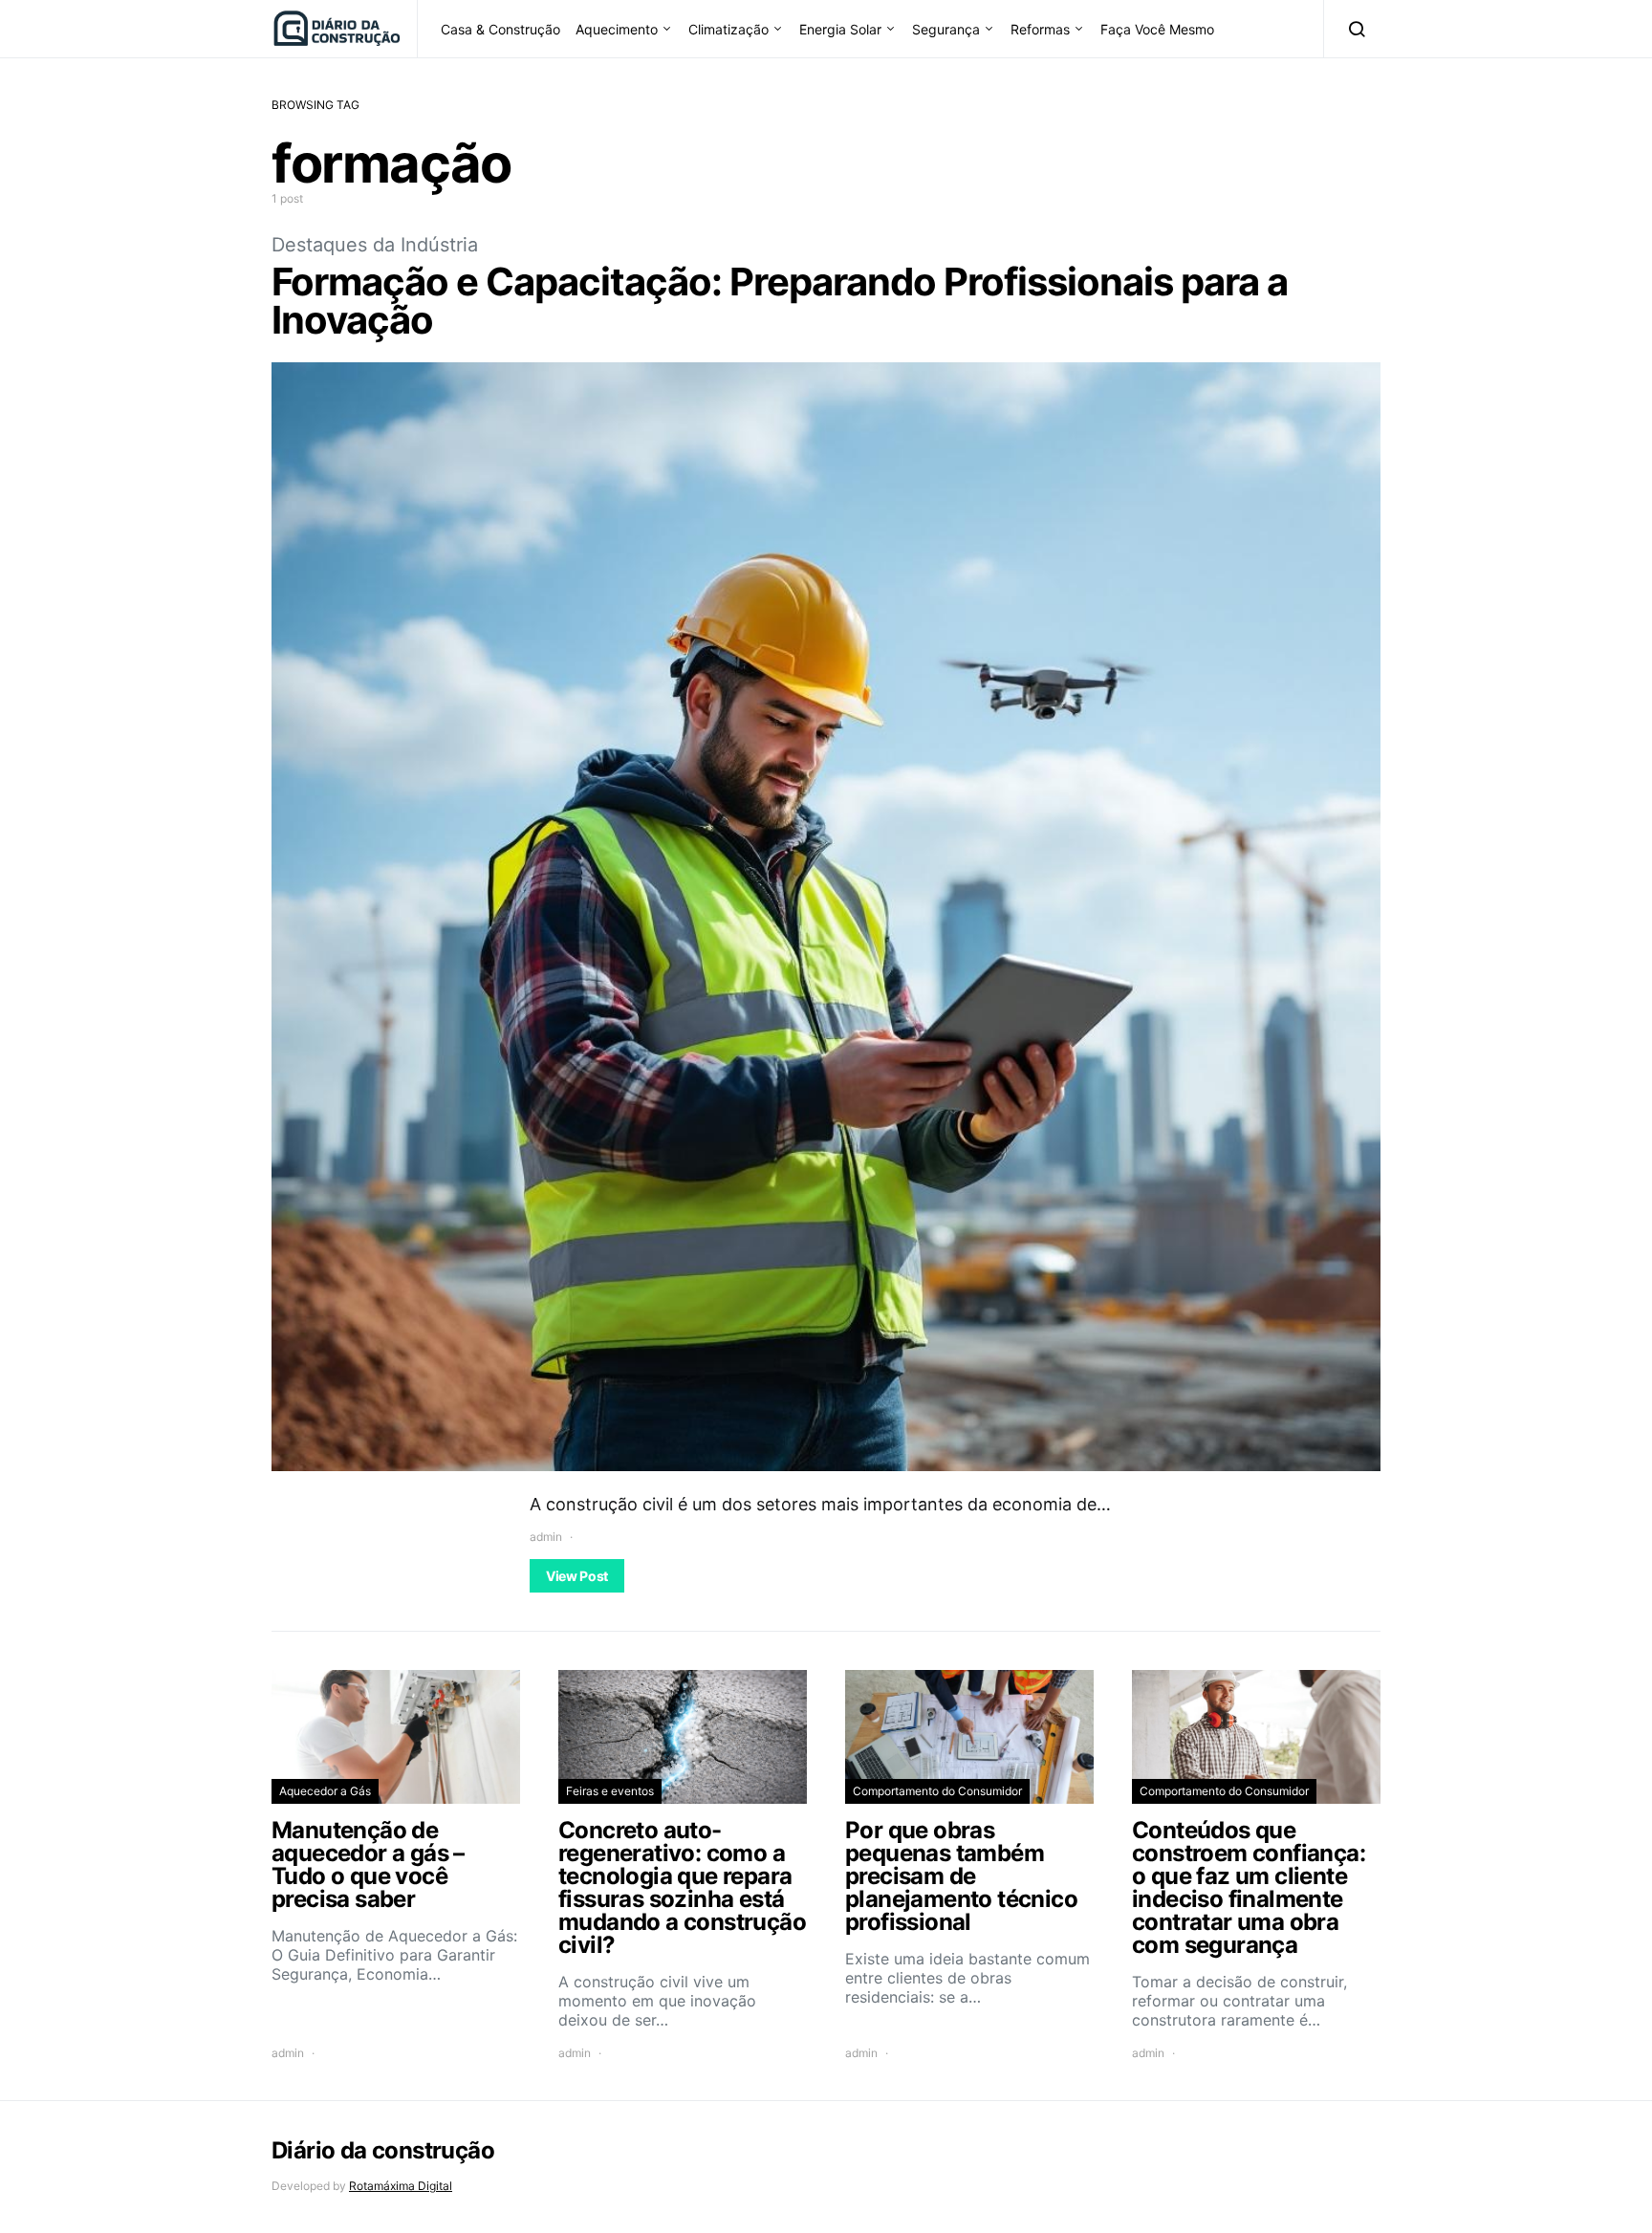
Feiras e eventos (610, 1791)
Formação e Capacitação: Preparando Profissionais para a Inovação (780, 301)
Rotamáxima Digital (401, 2186)
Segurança (946, 29)
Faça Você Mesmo (1157, 29)
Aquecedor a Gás (325, 1791)
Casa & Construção (500, 29)
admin (546, 1537)
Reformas (1040, 29)
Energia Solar (840, 29)
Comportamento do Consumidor (937, 1791)
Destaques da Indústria (375, 245)
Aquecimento (617, 29)
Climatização (728, 29)
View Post (577, 1576)
